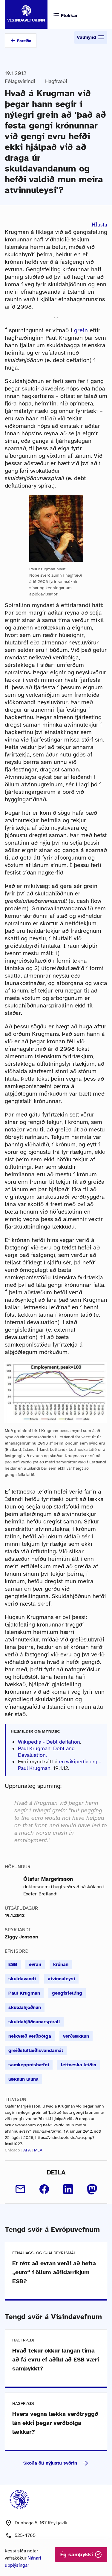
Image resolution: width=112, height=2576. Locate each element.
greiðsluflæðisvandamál (36, 2050)
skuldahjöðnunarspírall (34, 2022)
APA (27, 2150)
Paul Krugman (24, 1993)
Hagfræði (56, 81)
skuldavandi (22, 1979)
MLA (38, 2150)
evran (35, 1964)
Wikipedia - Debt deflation (49, 1742)
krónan (61, 1964)
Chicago (12, 2150)
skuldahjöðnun (25, 2007)
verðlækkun (76, 2036)
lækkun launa (23, 2079)
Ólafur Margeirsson (48, 1879)
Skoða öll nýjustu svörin (50, 2463)
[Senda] (20, 2189)
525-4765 (25, 2535)
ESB (13, 1964)
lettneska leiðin (79, 2065)
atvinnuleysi (61, 1979)
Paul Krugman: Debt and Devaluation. (46, 1752)
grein (81, 330)
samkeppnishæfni (29, 2065)
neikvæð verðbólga (30, 2036)
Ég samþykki (78, 2554)
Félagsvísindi (20, 81)
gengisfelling (67, 1993)
